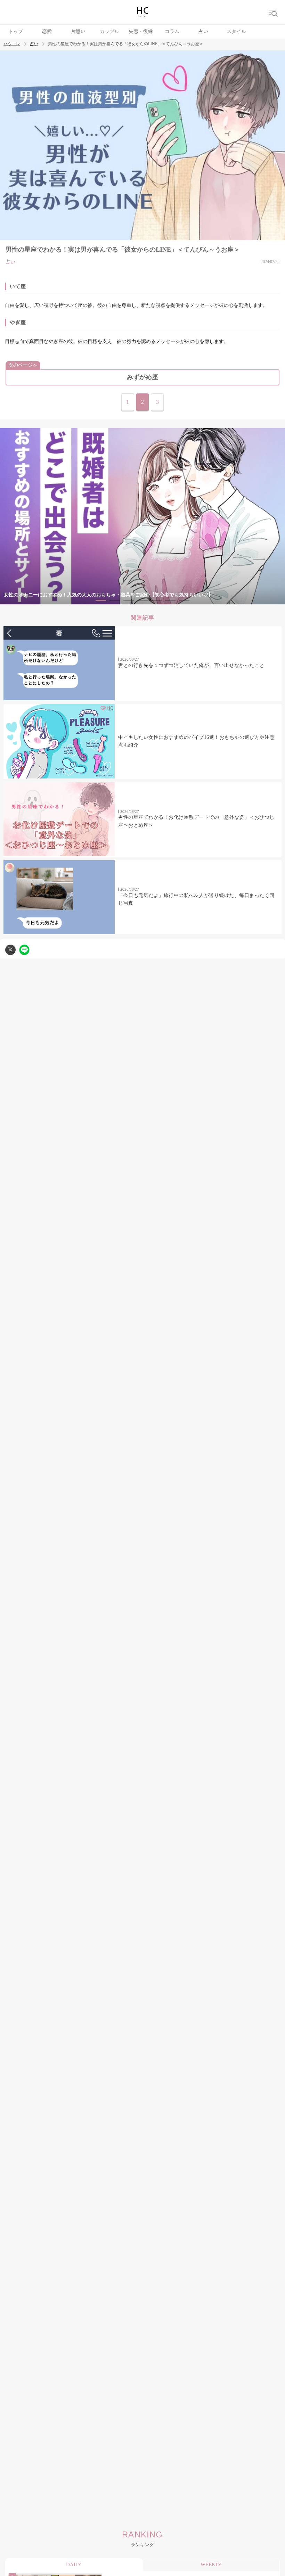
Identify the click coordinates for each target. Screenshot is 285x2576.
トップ (16, 31)
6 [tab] (170, 600)
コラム (172, 31)
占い (203, 31)
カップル (109, 31)
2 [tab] (115, 600)
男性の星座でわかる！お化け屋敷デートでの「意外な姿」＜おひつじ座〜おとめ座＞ (196, 821)
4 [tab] (142, 600)
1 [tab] (101, 600)
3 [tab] (129, 600)
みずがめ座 (142, 377)
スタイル (236, 31)
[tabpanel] (142, 516)
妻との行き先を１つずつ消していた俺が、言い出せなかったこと (191, 665)
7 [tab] (184, 600)
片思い (78, 31)
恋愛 (47, 31)
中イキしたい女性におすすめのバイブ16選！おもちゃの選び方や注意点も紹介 (196, 741)
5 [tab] (156, 600)
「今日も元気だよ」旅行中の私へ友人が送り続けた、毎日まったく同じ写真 (196, 899)
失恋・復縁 (141, 31)
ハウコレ (12, 44)
